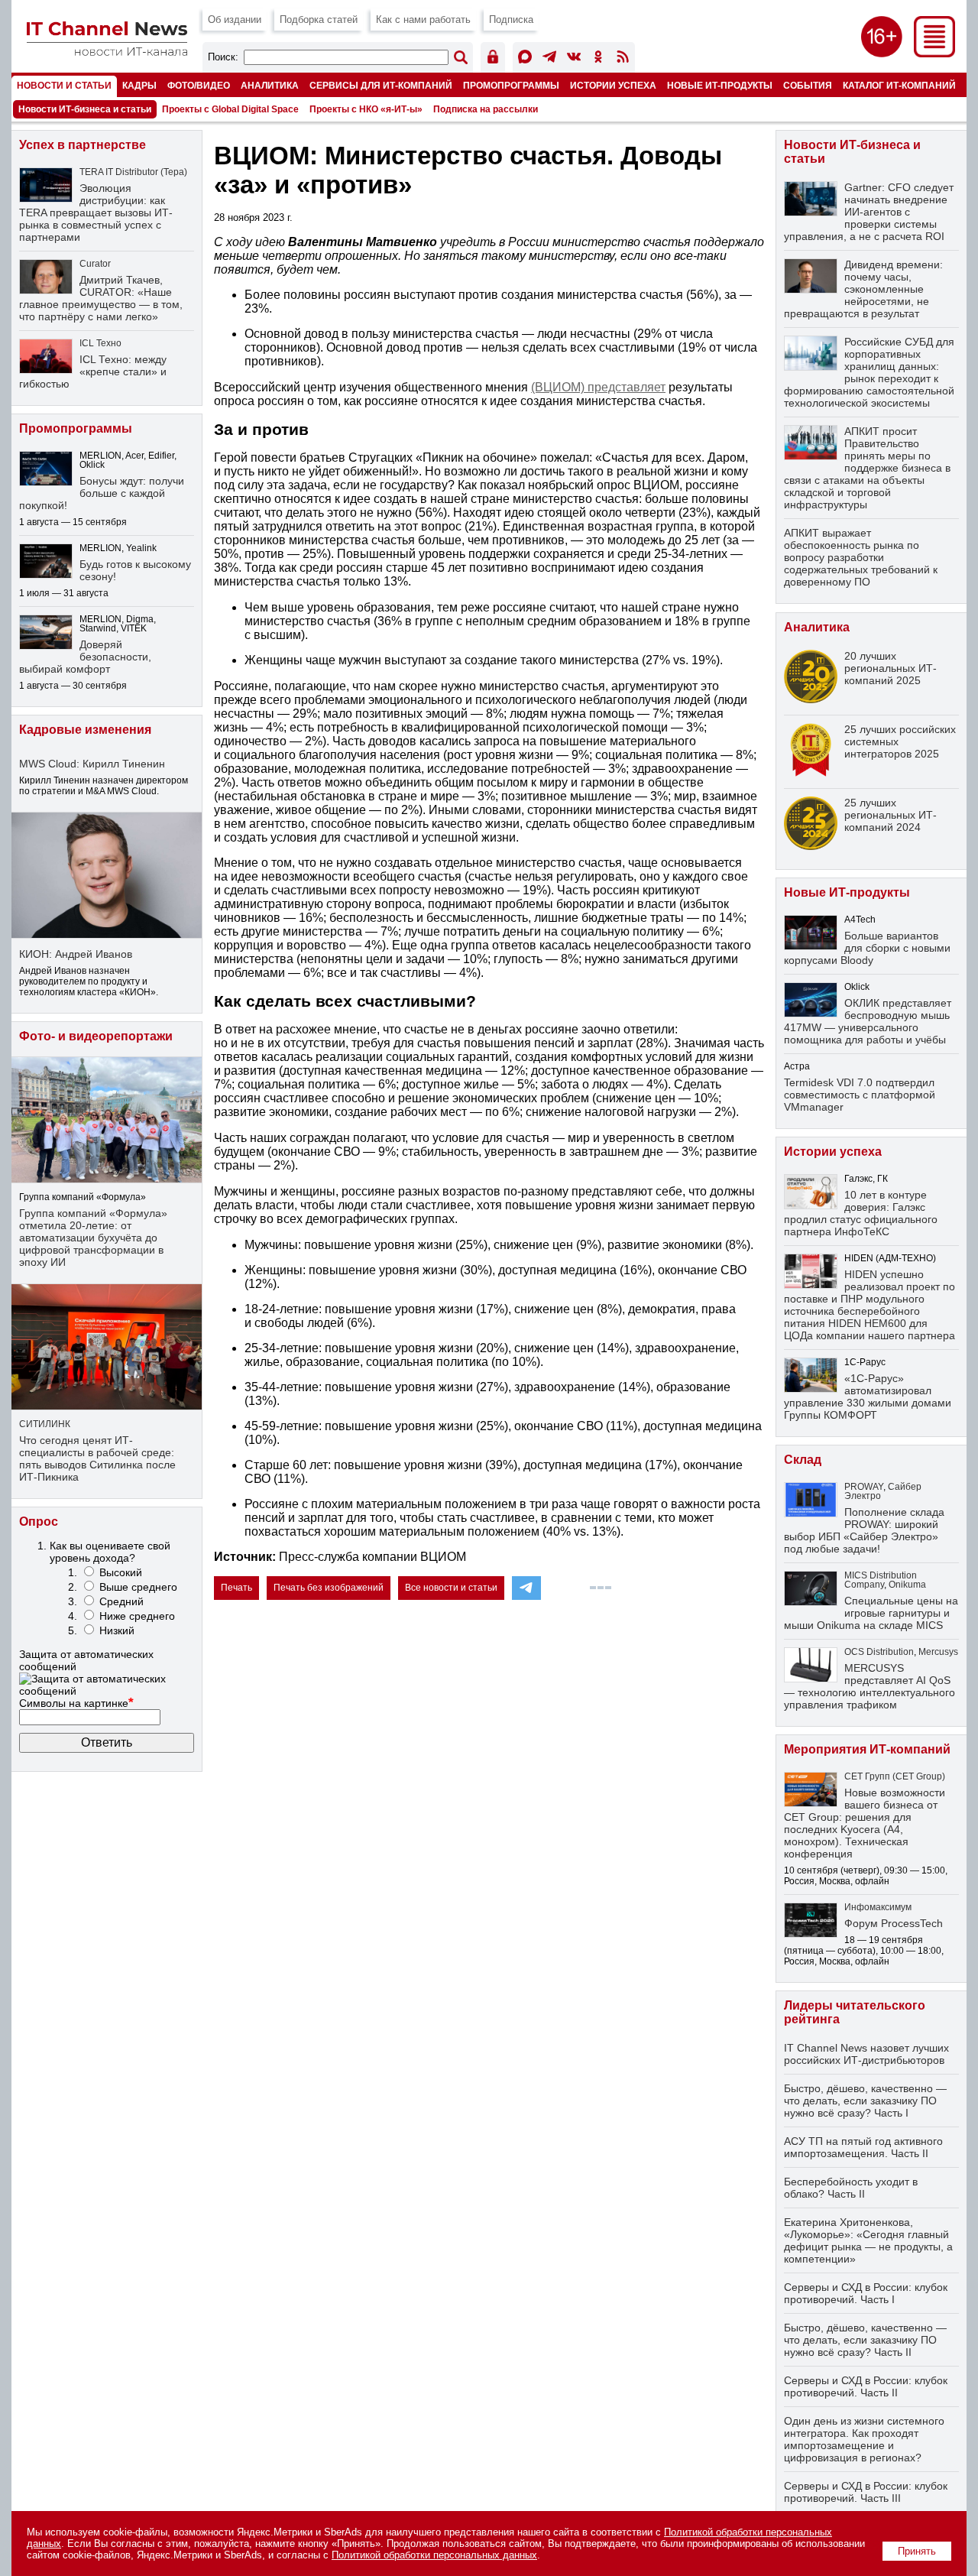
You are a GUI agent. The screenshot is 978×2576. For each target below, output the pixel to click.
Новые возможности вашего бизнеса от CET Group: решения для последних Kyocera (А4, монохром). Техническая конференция (865, 1823)
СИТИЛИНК (45, 1424)
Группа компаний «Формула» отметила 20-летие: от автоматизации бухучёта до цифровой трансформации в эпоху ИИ (93, 1238)
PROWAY (864, 1487)
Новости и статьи (64, 85)
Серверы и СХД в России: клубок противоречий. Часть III (866, 2492)
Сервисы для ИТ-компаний (381, 85)
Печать (236, 1588)
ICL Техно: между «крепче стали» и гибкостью (93, 371)
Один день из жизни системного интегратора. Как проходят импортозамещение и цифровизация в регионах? (864, 2439)
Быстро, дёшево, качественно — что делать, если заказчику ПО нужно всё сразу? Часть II (865, 2340)
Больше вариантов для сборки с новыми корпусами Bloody (867, 948)
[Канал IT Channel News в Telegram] (549, 59)
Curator (95, 264)
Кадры (139, 85)
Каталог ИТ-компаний (899, 85)
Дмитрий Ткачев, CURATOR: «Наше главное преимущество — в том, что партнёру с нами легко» (101, 298)
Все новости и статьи (451, 1588)
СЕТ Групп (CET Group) (895, 1776)
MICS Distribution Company (881, 1580)
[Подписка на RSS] (623, 59)
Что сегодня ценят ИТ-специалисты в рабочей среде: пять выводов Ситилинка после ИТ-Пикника (97, 1458)
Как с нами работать (423, 19)
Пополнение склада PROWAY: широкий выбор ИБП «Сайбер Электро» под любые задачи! (864, 1530)
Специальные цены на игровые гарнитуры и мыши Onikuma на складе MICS (871, 1613)
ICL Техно (100, 343)
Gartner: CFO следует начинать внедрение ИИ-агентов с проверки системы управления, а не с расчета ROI (869, 212)
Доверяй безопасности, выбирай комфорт (85, 657)
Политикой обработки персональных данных (434, 2555)
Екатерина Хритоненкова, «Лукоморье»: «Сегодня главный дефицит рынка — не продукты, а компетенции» (868, 2240)
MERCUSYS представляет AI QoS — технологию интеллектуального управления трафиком (870, 1686)
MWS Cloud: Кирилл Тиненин (92, 764)
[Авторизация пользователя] (493, 59)
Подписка (511, 19)
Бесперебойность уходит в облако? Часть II (851, 2188)
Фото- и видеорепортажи (96, 1036)
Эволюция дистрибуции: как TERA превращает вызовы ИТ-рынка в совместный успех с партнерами (96, 213)
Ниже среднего (137, 1616)
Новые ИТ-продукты (720, 85)
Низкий (117, 1630)
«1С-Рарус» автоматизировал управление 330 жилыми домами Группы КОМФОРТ (868, 1397)
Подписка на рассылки (486, 109)
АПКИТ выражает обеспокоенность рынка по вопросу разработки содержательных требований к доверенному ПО (861, 557)
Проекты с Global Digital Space (230, 109)
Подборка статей (319, 19)
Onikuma (907, 1585)
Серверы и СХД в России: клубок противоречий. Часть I (866, 2293)
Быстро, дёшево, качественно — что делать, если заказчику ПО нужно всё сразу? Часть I (865, 2101)
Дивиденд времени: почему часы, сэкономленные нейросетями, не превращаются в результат (863, 289)
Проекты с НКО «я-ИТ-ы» (366, 109)
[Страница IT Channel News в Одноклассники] (598, 59)
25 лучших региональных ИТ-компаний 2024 (891, 815)
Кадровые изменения (85, 730)
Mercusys (938, 1652)
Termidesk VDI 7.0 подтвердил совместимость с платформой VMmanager (860, 1095)
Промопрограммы (511, 85)
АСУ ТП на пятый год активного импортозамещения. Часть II (863, 2147)
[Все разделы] (934, 53)
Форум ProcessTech (894, 1923)
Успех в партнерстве (83, 145)
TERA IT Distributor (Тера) (133, 172)
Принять (917, 2551)
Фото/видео (199, 85)
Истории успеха (613, 85)
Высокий (121, 1572)
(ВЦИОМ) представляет (598, 387)
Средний (121, 1601)
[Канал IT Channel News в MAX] (525, 59)
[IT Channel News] (107, 52)
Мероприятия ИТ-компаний (867, 1749)
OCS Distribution (879, 1652)
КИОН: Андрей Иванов (76, 954)
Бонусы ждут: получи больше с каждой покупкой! (102, 493)
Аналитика (270, 85)
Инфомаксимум (878, 1907)
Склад (803, 1460)
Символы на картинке (76, 1703)
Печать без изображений (329, 1588)
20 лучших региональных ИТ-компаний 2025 (891, 668)
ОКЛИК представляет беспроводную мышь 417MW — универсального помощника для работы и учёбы (868, 1021)
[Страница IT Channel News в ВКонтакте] (574, 59)
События (808, 85)
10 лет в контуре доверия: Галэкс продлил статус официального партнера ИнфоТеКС (861, 1213)
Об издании (235, 19)
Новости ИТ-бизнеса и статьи (85, 109)
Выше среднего (138, 1587)
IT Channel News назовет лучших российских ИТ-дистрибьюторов (866, 2054)
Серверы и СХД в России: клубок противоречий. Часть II (866, 2386)
